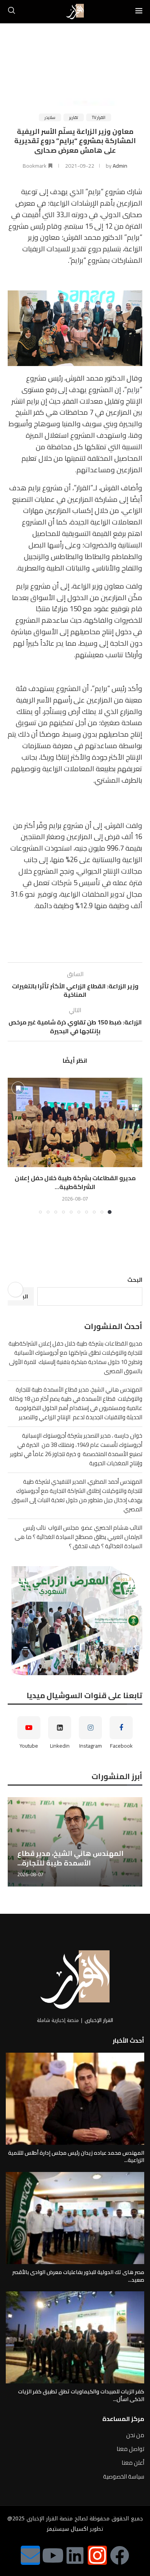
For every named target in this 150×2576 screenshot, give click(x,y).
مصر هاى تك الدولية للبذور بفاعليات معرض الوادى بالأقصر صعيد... (78, 2276)
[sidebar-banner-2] (75, 1621)
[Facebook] (120, 2555)
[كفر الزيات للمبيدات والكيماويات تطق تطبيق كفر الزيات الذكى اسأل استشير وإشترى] (75, 2337)
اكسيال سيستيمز (67, 2529)
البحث (135, 1280)
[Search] (12, 12)
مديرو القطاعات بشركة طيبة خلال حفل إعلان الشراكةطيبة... (75, 1182)
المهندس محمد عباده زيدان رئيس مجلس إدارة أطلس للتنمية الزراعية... (76, 2157)
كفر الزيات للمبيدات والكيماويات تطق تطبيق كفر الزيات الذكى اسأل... (81, 2395)
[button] (14, 1146)
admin (120, 166)
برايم (133, 390)
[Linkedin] (75, 2555)
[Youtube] (53, 2555)
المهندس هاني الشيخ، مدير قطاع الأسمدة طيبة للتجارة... (70, 1858)
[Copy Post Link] (15, 1290)
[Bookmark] (18, 1088)
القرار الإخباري (99, 2020)
